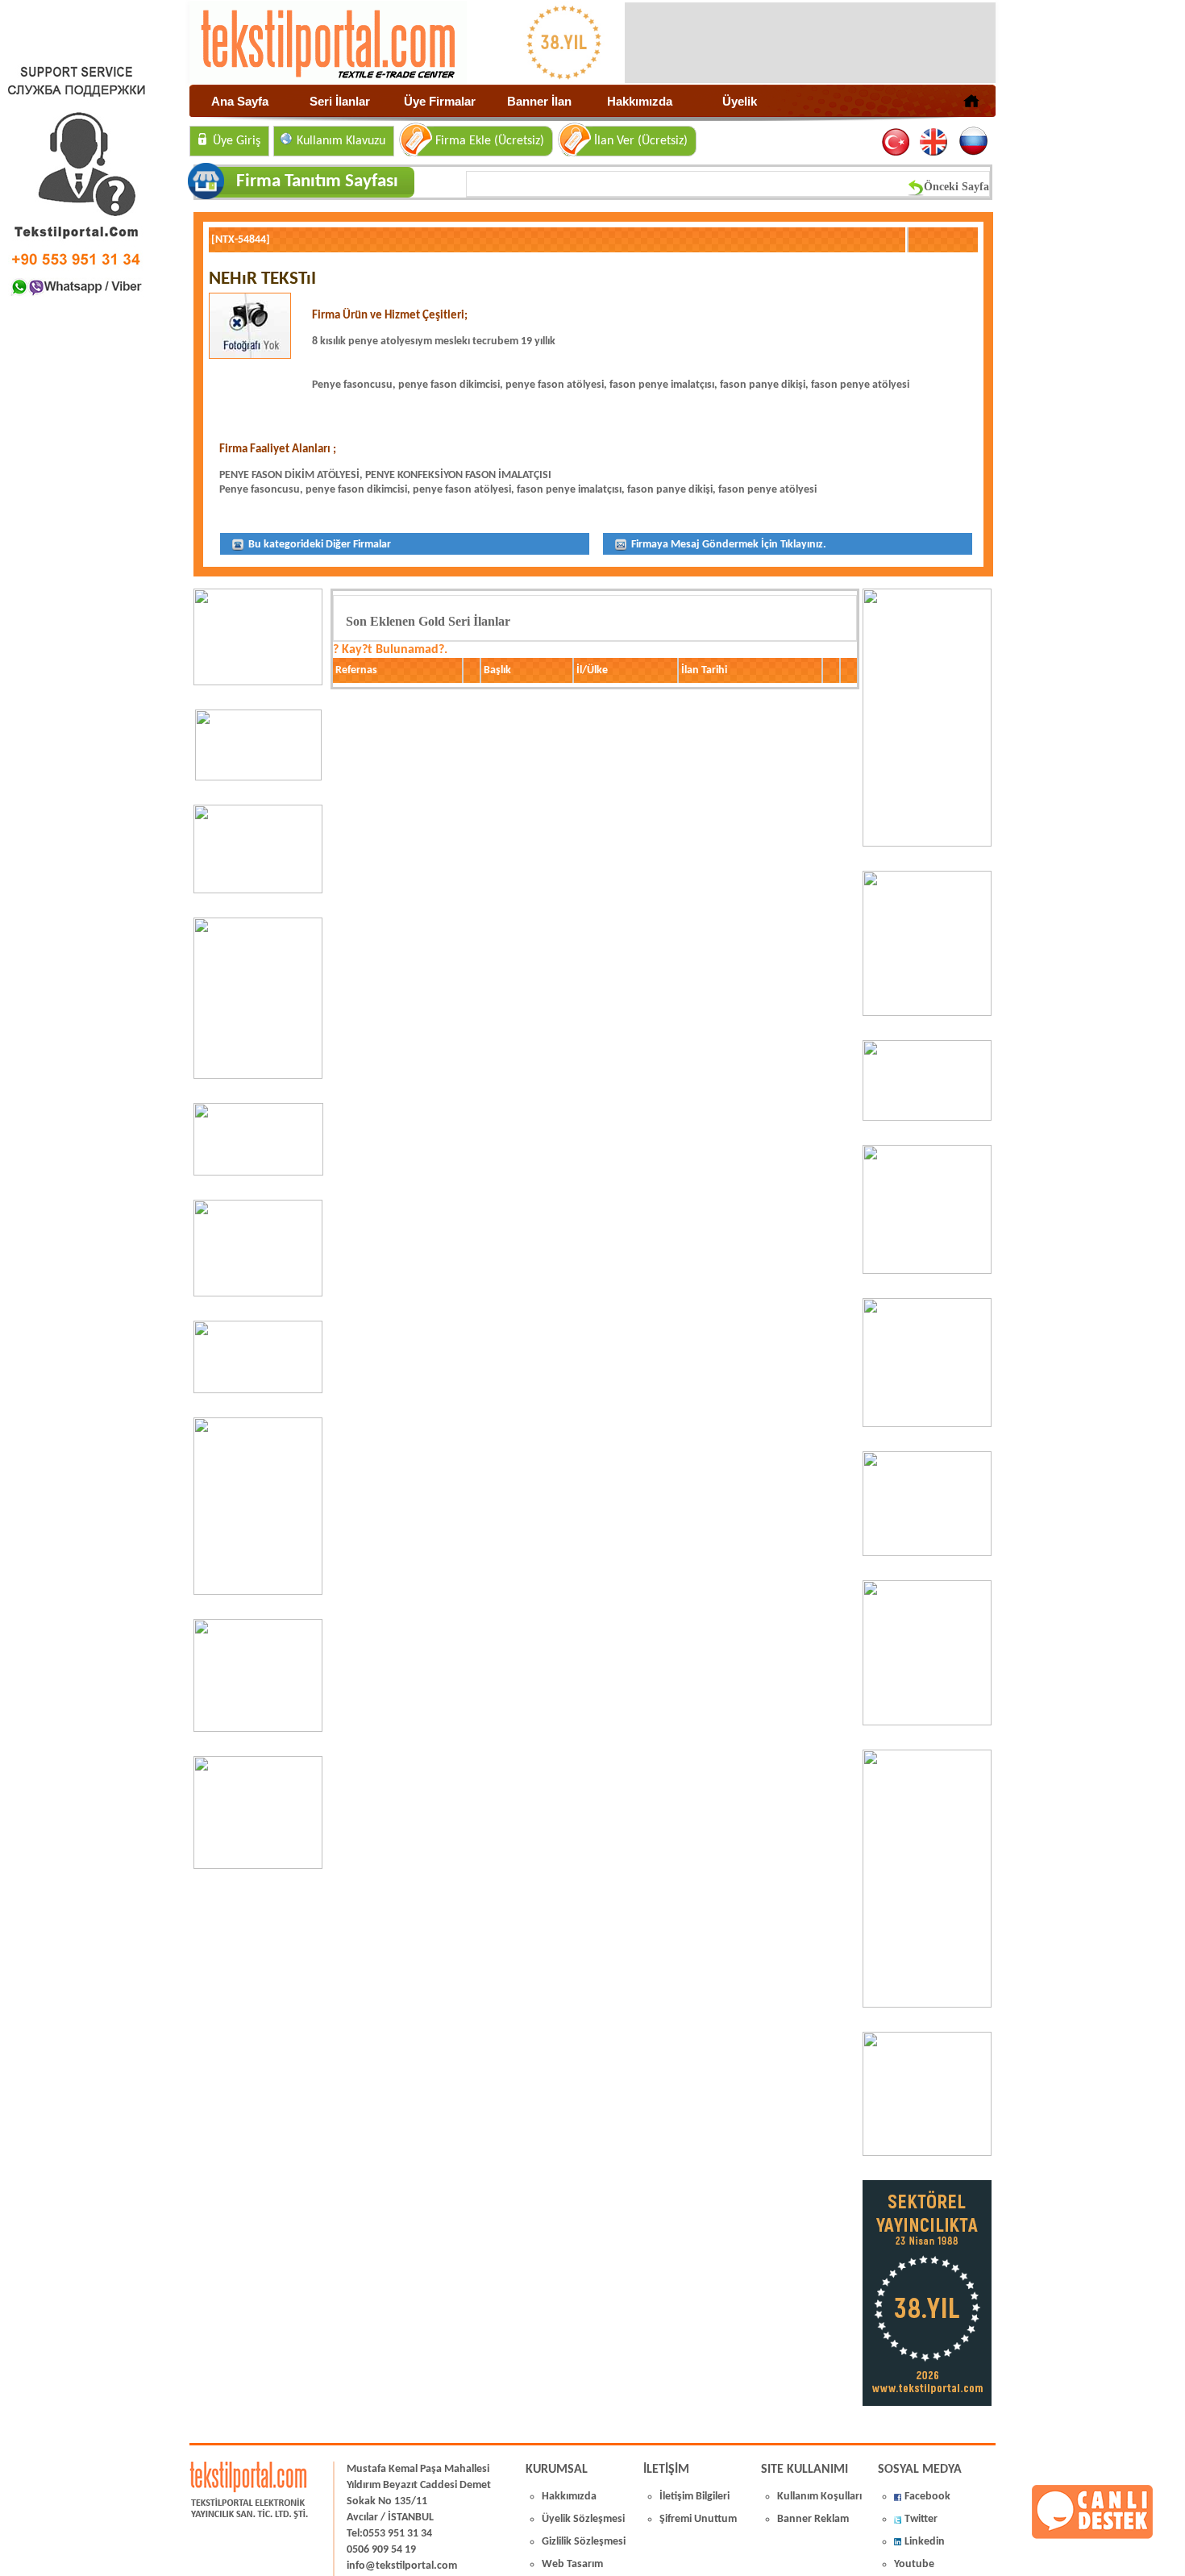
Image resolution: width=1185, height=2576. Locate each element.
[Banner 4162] (927, 2004)
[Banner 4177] (927, 1271)
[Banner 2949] (258, 890)
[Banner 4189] (927, 843)
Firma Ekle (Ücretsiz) (490, 141)
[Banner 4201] (258, 682)
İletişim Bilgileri (694, 2497)
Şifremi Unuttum (698, 2519)
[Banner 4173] (927, 1722)
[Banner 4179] (927, 1117)
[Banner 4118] (927, 2153)
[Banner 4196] (258, 1076)
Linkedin (925, 2542)
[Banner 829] (258, 1390)
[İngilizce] (935, 142)
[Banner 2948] (258, 1172)
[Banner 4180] (927, 1013)
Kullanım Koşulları (819, 2497)
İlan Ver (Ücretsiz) (641, 141)
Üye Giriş (237, 141)
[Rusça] (973, 142)
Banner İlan (539, 101)
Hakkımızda (640, 101)
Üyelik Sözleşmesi (583, 2519)
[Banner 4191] (258, 1866)
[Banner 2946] (258, 1293)
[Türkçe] (897, 142)
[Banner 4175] (927, 1424)
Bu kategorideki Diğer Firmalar (318, 545)
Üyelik (740, 101)
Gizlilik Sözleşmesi (584, 2542)
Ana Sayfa (240, 101)
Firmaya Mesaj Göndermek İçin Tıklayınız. (728, 545)
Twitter (921, 2519)
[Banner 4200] (258, 1729)
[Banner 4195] (258, 1592)
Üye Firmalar (440, 101)
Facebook (927, 2497)
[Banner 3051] (258, 777)
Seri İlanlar (340, 101)
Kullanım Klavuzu (341, 141)
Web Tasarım (572, 2564)
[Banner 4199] (927, 1553)
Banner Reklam (813, 2519)
